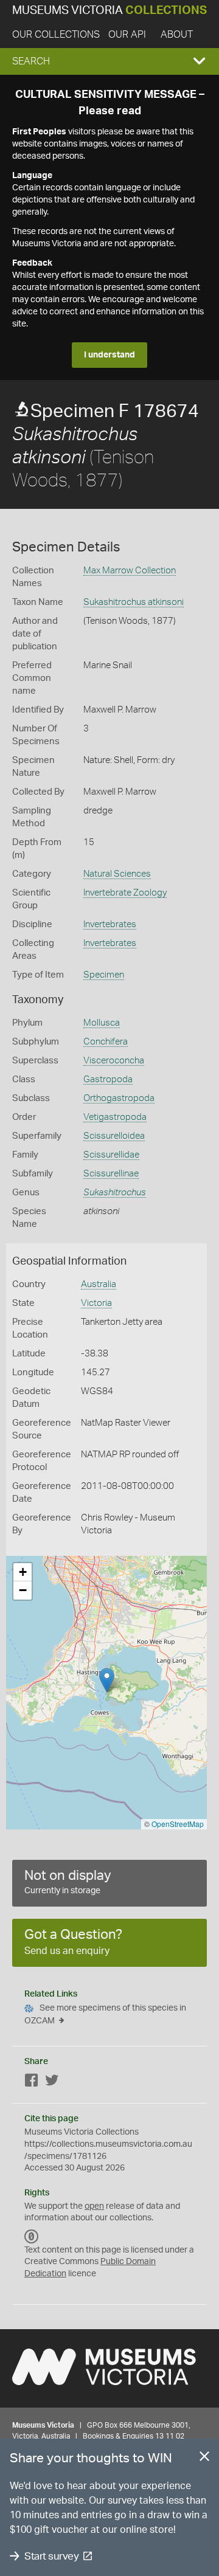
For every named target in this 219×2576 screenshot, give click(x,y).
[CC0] (32, 2237)
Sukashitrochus (115, 1193)
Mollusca (102, 1023)
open (94, 2206)
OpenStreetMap (178, 1824)
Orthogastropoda (119, 1098)
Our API (127, 35)
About (177, 35)
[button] (109, 61)
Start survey (51, 2556)
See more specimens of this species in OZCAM (105, 2015)
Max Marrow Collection (130, 571)
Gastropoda (108, 1079)
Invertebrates (110, 924)
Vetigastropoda (115, 1117)
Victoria (96, 1303)
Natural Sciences (117, 874)
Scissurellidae (111, 1155)
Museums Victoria (109, 11)
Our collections (56, 35)
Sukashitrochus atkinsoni (134, 602)
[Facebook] (32, 2083)
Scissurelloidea (114, 1136)
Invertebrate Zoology (125, 893)
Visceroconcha (114, 1061)
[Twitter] (52, 2083)
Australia (99, 1284)
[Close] (204, 2459)
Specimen (104, 975)
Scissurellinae (111, 1174)
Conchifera (106, 1042)
